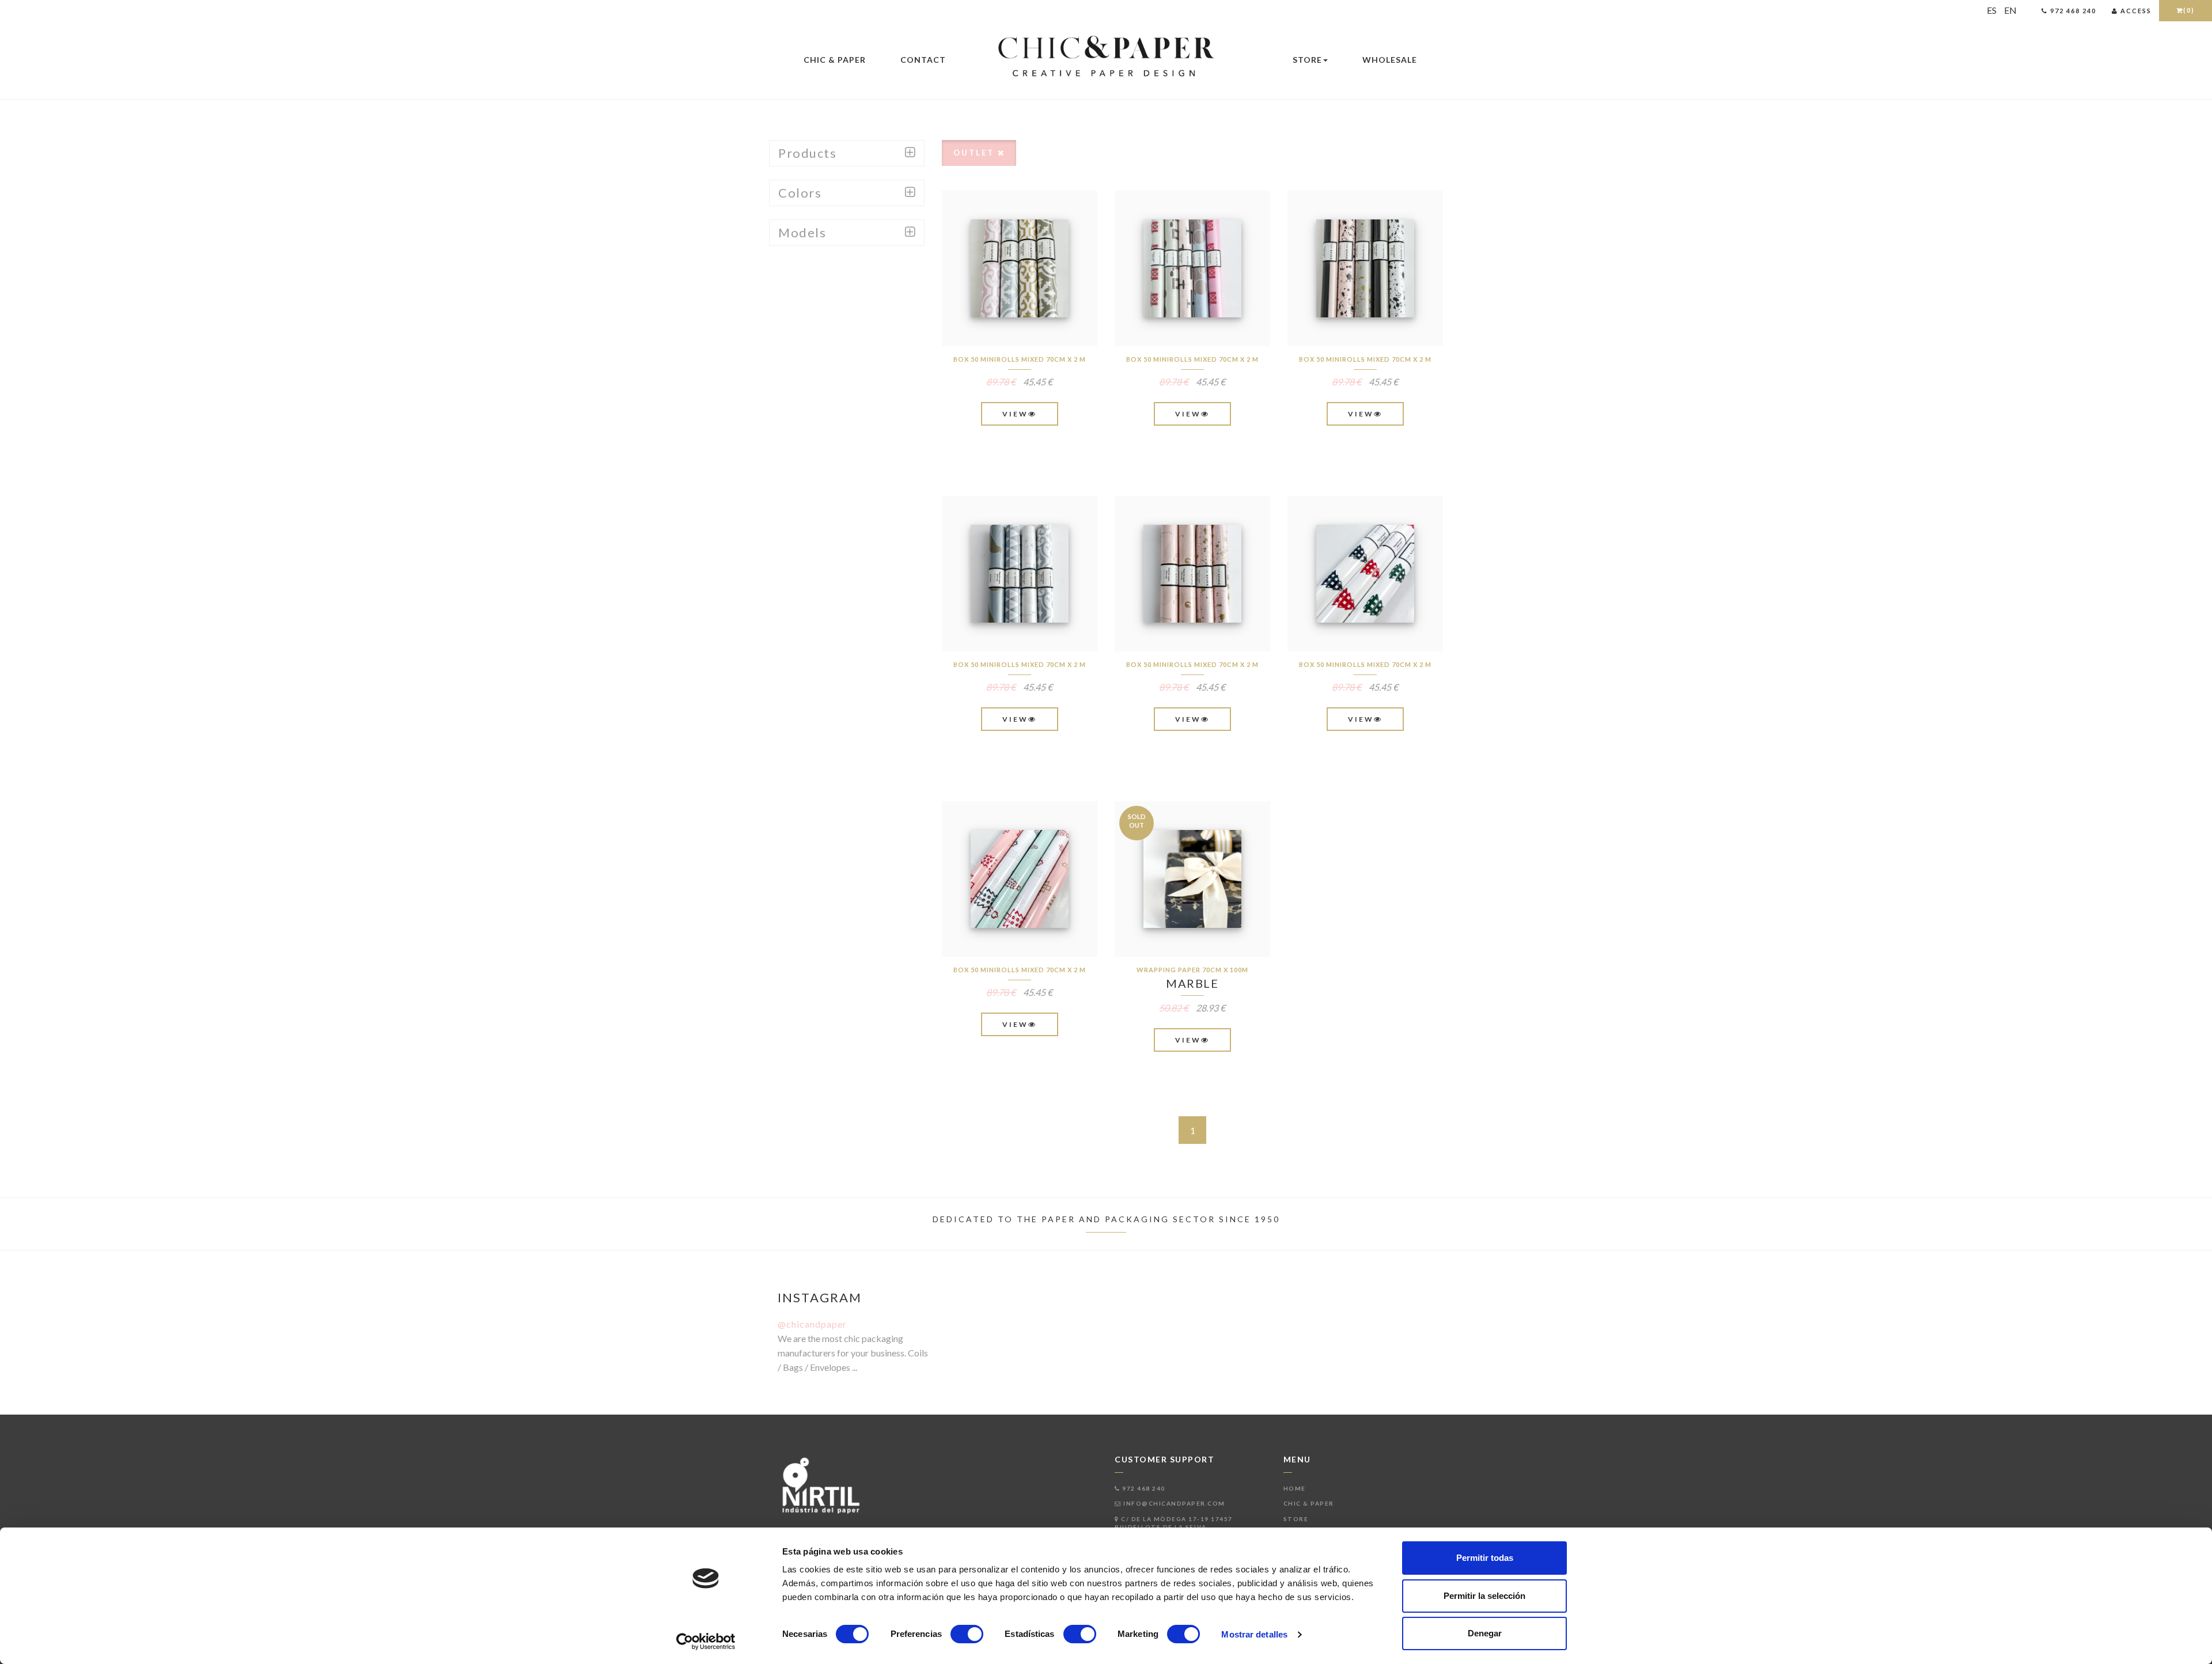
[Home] (1106, 57)
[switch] (967, 1634)
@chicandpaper (812, 1324)
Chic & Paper (835, 60)
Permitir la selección (1484, 1596)
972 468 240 (1143, 1488)
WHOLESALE (1390, 60)
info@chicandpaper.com (1173, 1503)
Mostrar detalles (1254, 1634)
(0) (2189, 10)
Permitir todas (1485, 1558)
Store (1307, 60)
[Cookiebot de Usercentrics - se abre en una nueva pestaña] (706, 1642)
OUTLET (976, 153)
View (1015, 414)
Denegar (1485, 1633)
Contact (923, 60)
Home (1295, 1488)
